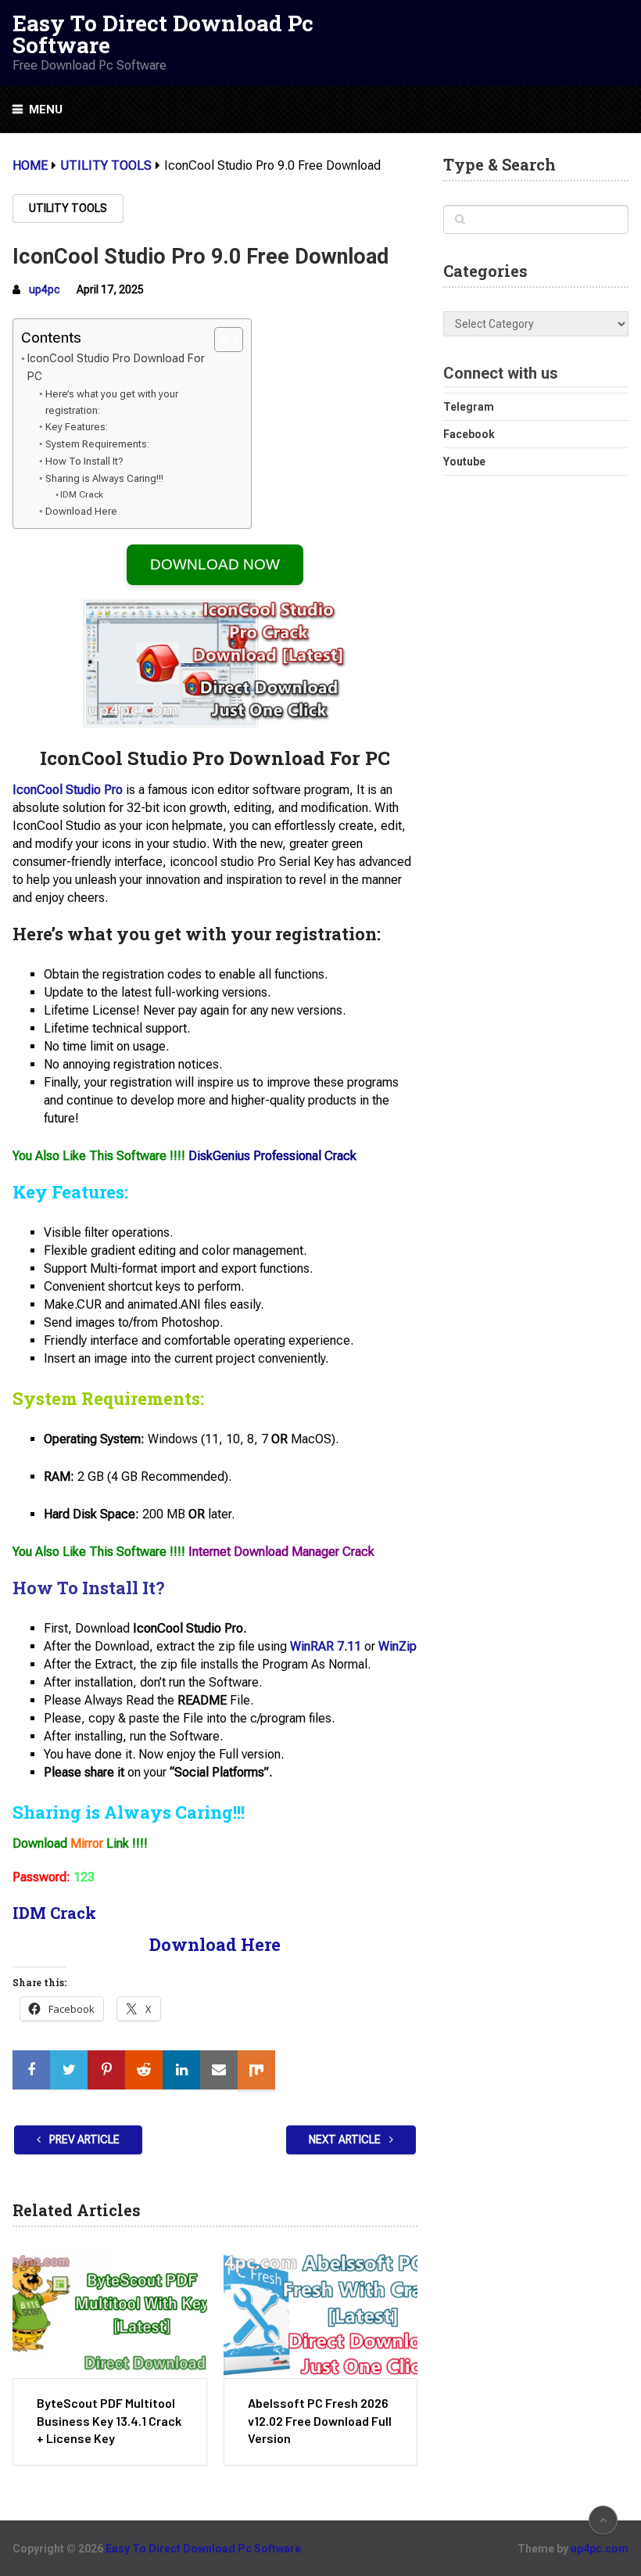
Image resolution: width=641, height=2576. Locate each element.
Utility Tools (68, 208)
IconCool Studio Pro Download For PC (116, 368)
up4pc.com (600, 2549)
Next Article (346, 2139)
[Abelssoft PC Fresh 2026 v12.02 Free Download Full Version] (320, 2314)
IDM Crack (82, 494)
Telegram (469, 407)
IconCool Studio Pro (68, 790)
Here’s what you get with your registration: (112, 402)
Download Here (81, 511)
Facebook (469, 434)
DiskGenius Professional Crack (272, 1156)
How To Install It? (84, 461)
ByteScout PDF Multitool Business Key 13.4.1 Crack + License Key (109, 2420)
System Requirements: (97, 444)
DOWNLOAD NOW (215, 564)
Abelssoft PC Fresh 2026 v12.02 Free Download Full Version (320, 2420)
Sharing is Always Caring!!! (104, 478)
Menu (46, 110)
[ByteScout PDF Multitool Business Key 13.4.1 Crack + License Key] (109, 2314)
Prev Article (83, 2139)
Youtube (464, 462)
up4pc (45, 289)
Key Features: (77, 427)
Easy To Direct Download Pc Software (163, 34)
